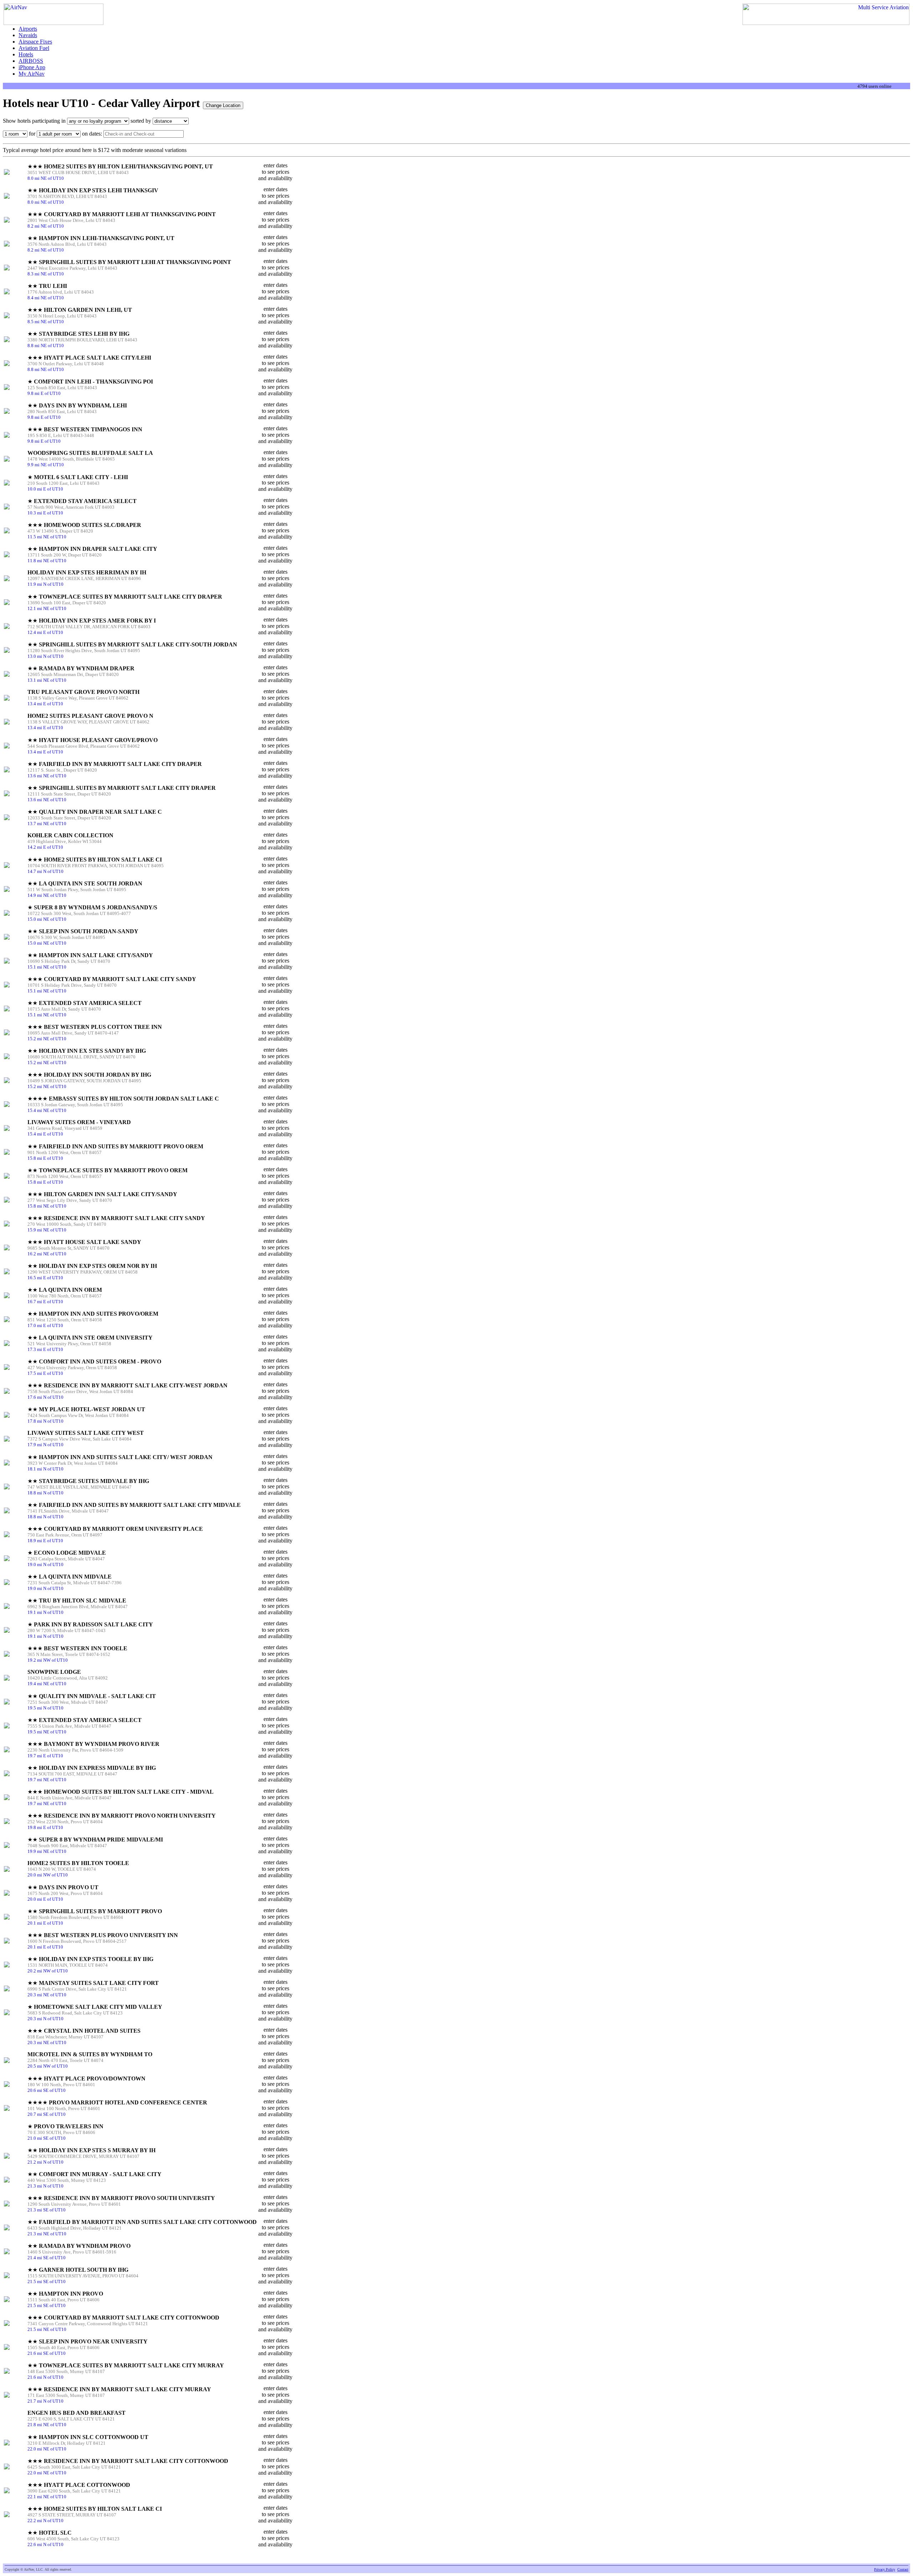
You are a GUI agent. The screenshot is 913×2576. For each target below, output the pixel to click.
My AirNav (32, 74)
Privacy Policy (885, 2569)
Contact (903, 2569)
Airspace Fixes (35, 42)
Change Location (223, 105)
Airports (28, 29)
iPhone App (32, 67)
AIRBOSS (31, 61)
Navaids (28, 35)
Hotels (26, 54)
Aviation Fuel (34, 48)
